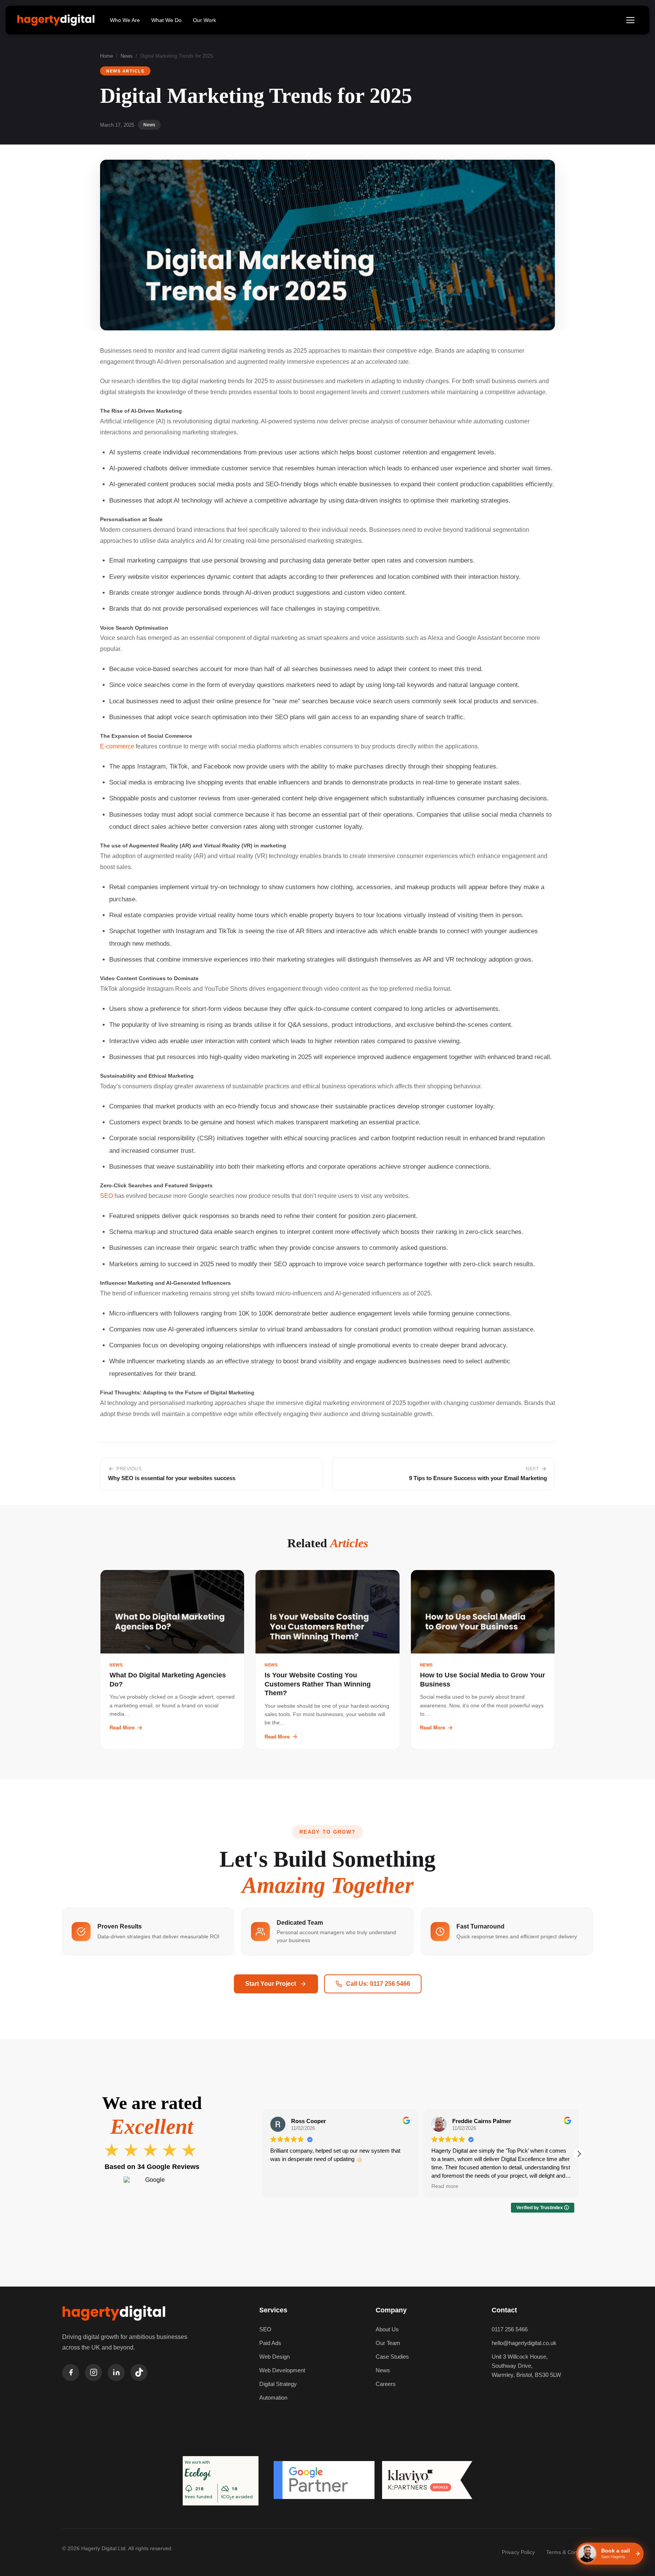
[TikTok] (139, 2372)
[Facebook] (71, 2372)
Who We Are (125, 20)
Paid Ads (270, 2343)
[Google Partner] (324, 2481)
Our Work (204, 20)
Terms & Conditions (570, 2552)
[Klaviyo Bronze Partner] (427, 2481)
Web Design (274, 2357)
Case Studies (392, 2357)
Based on (152, 2167)
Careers (386, 2384)
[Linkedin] (116, 2372)
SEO (107, 1196)
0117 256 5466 (510, 2329)
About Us (387, 2329)
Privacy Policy (518, 2552)
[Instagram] (93, 2372)
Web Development (282, 2370)
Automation (273, 2398)
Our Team (388, 2343)
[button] (579, 2154)
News (127, 56)
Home (107, 56)
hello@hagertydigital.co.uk (524, 2343)
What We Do (166, 20)
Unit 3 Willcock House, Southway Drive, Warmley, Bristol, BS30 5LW (526, 2366)
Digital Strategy (278, 2384)
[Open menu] (630, 20)
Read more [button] (284, 2186)
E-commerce (117, 746)
